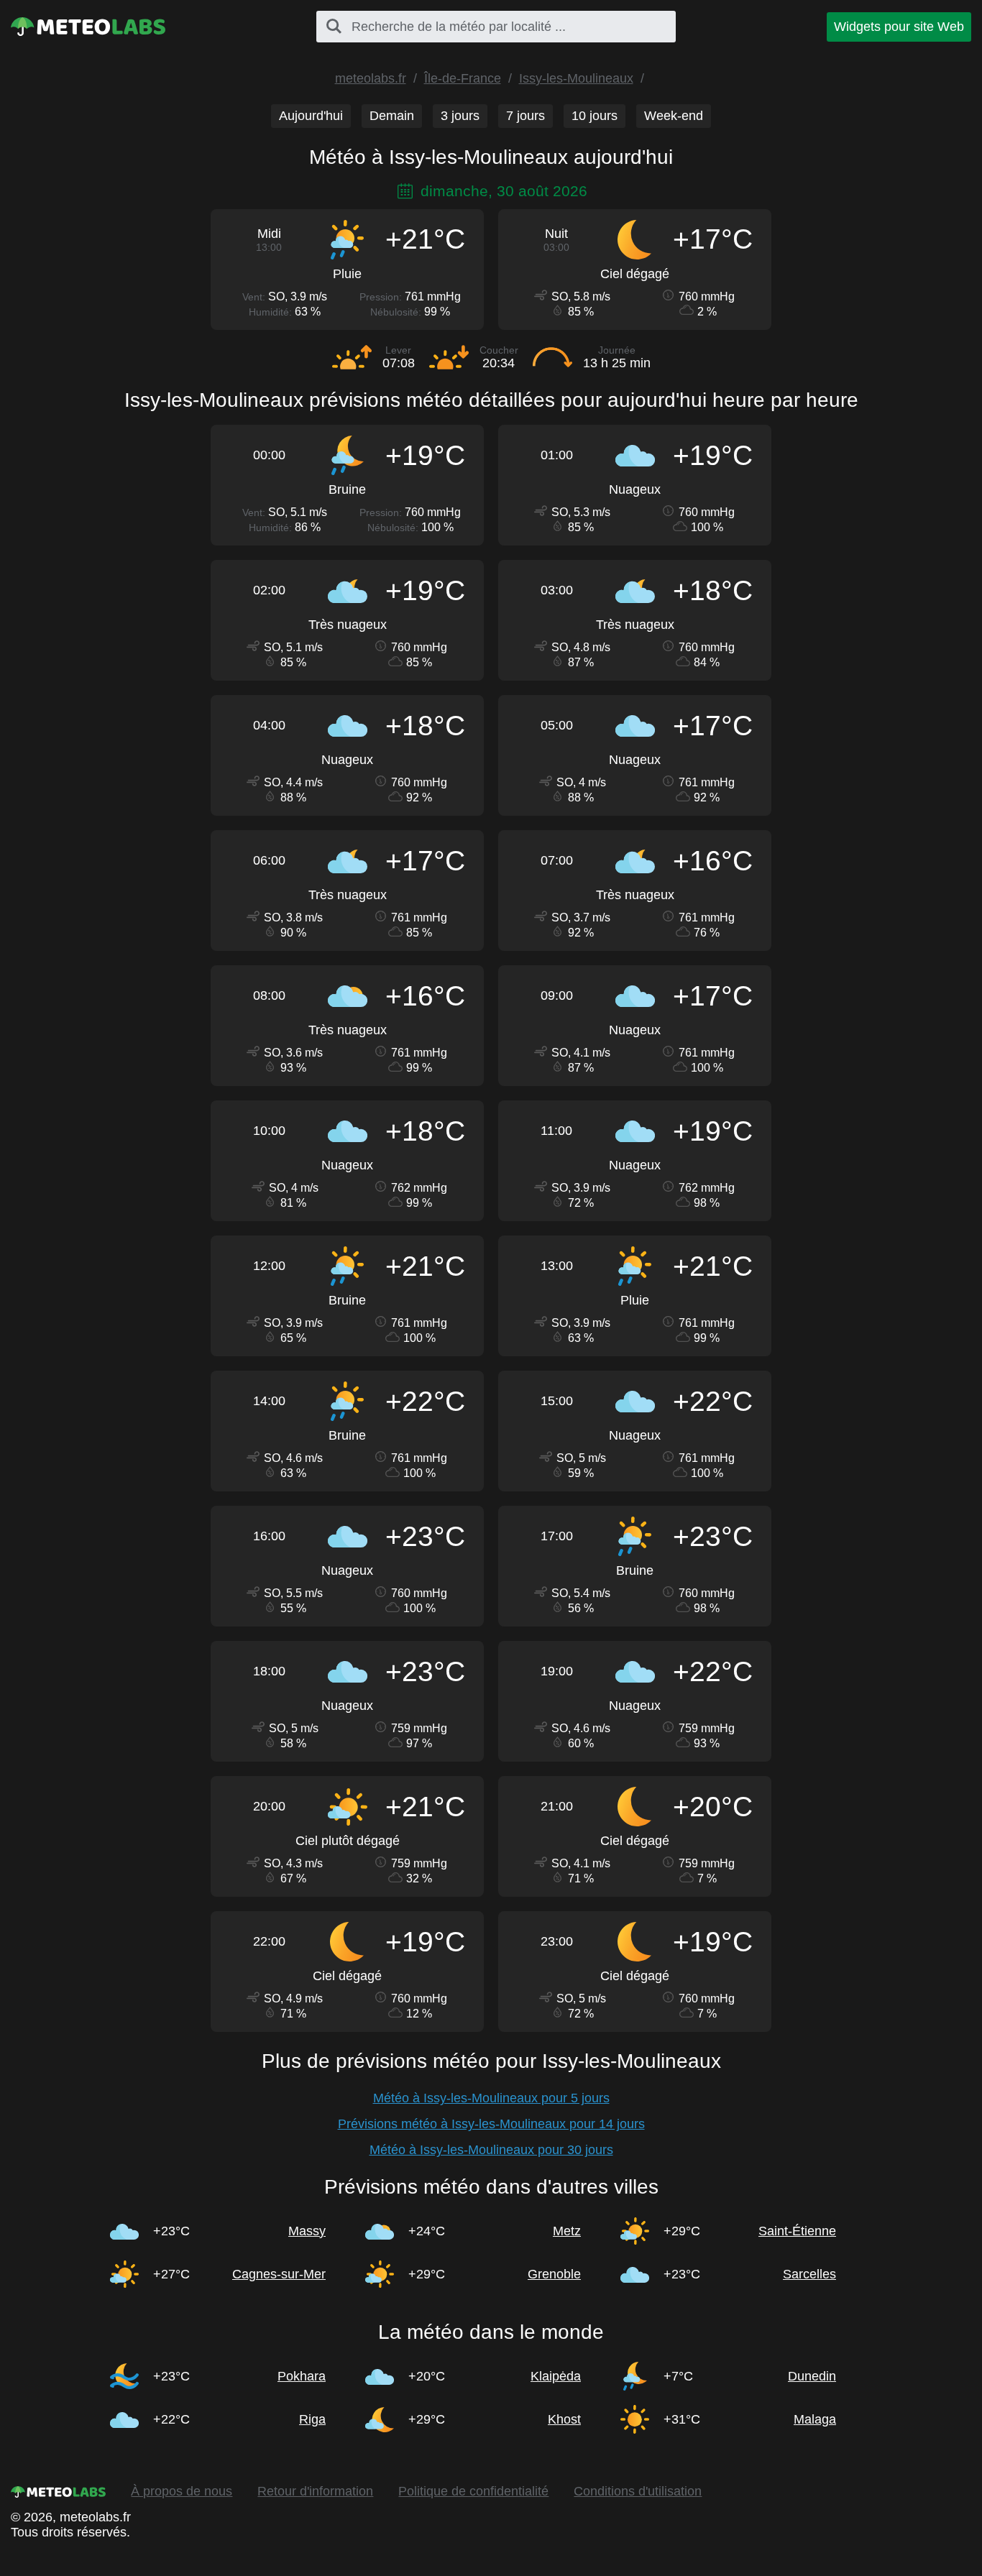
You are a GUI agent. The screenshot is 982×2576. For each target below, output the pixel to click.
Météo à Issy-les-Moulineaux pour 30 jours (491, 2150)
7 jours (526, 116)
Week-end (674, 116)
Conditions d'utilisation (638, 2491)
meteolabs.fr (371, 78)
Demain (392, 116)
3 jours (460, 116)
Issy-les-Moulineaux (576, 78)
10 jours (595, 116)
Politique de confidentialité (473, 2491)
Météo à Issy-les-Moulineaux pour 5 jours (491, 2098)
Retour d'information (315, 2491)
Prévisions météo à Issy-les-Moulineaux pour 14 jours (491, 2124)
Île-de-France (463, 78)
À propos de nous (182, 2491)
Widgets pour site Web (899, 27)
